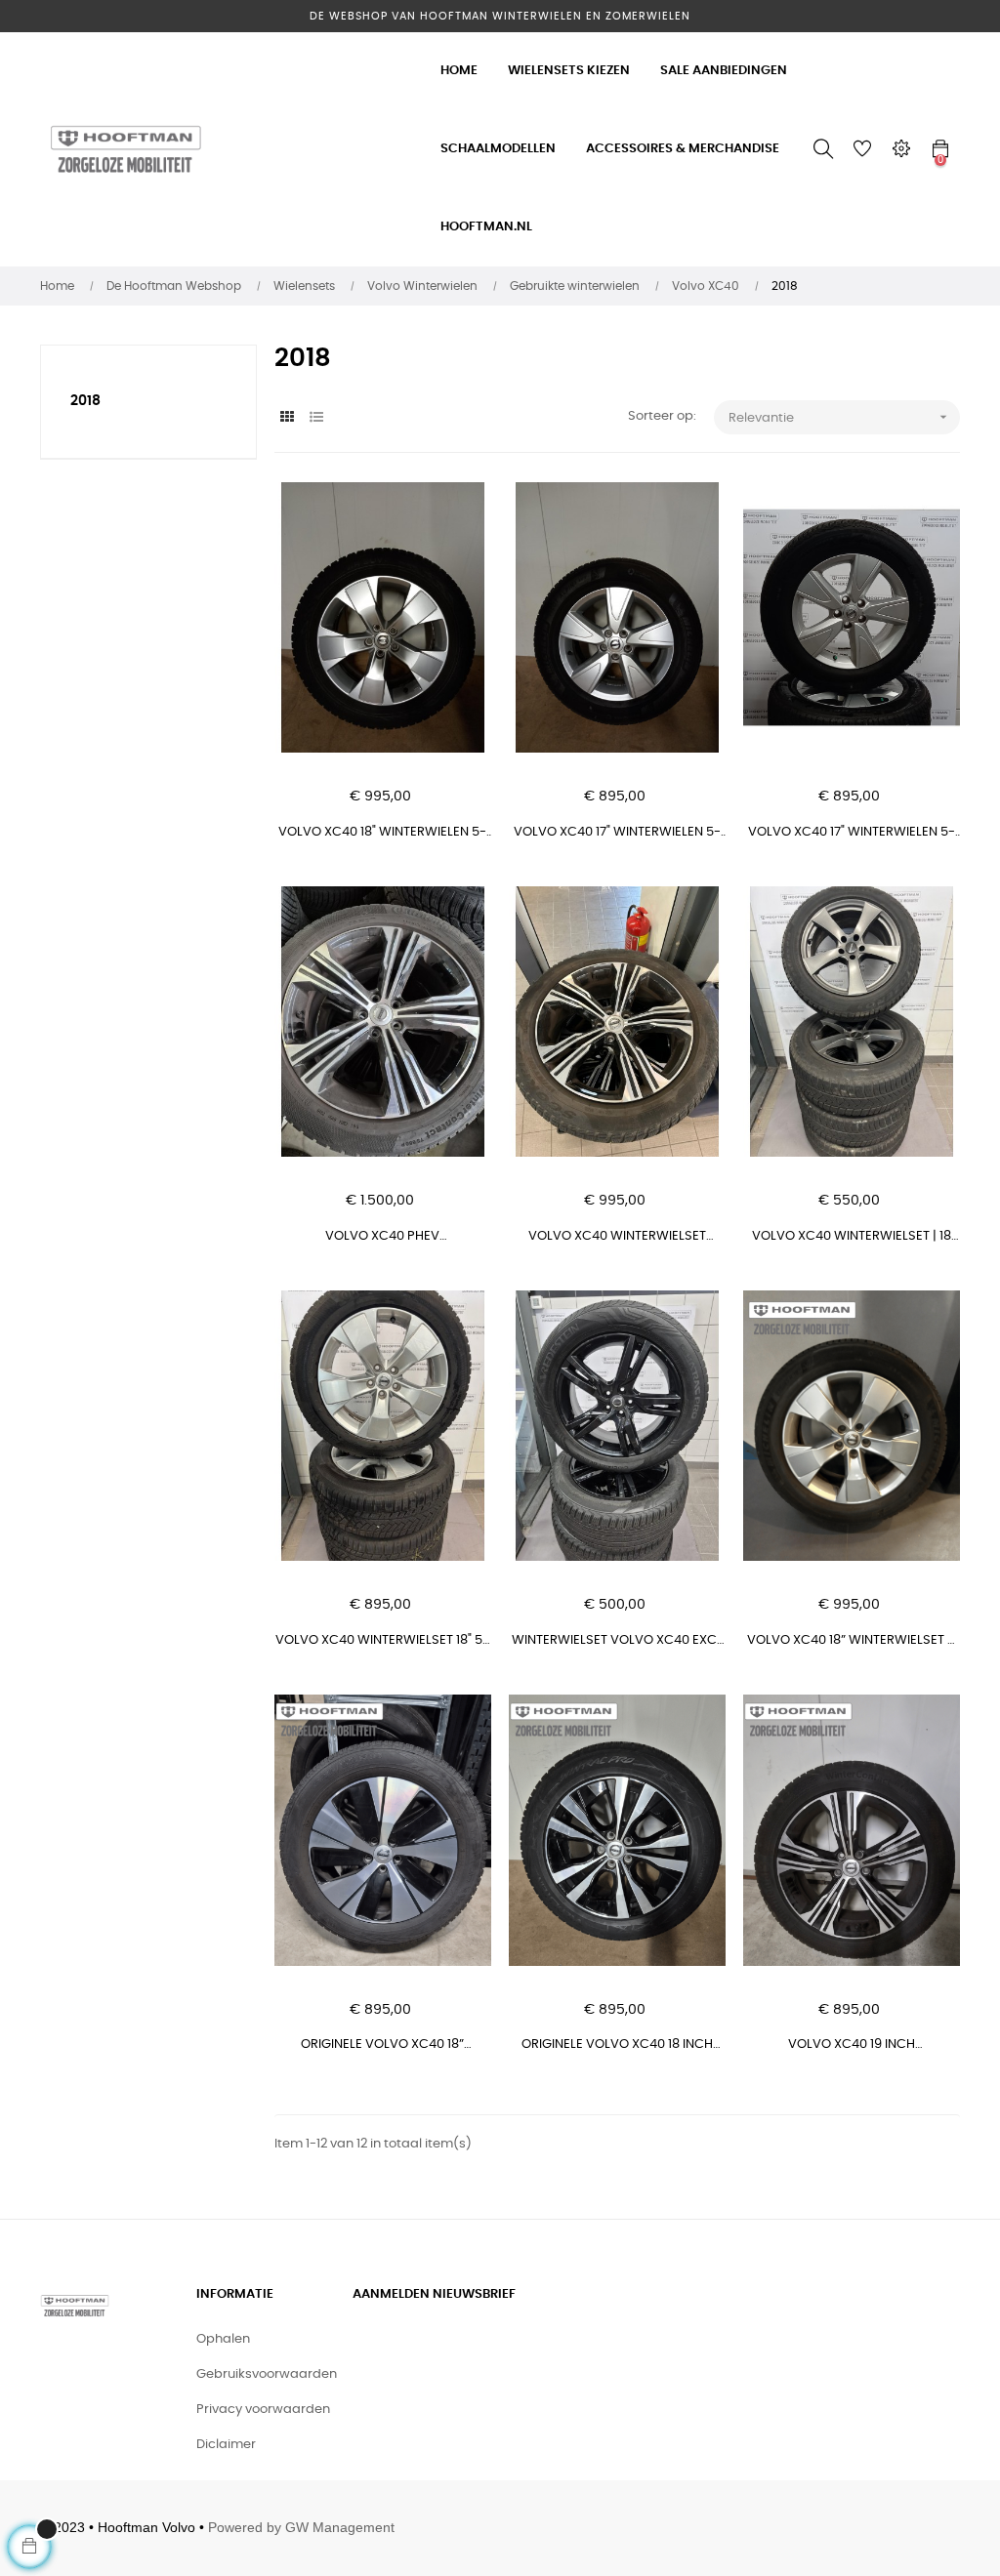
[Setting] (901, 149)
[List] (316, 418)
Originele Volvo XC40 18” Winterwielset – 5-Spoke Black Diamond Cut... (382, 2046)
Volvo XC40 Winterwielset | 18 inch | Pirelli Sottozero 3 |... (852, 1238)
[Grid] (287, 418)
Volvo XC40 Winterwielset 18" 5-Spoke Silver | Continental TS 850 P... (382, 1642)
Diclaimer (226, 2445)
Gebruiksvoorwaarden (267, 2374)
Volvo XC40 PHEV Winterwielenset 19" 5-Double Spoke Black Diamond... (383, 1238)
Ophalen (223, 2339)
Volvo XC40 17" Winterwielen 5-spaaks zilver (617, 834)
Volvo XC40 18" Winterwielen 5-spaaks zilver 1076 (382, 834)
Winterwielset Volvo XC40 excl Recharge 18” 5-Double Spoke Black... (617, 1642)
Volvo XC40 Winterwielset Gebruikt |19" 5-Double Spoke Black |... (617, 1238)
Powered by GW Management (301, 2527)
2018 (85, 401)
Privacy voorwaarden (263, 2410)
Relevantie (840, 417)
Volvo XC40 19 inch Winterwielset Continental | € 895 (852, 2046)
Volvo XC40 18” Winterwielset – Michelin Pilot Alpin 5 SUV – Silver (852, 1642)
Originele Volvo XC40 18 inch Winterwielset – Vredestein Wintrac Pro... (617, 2046)
